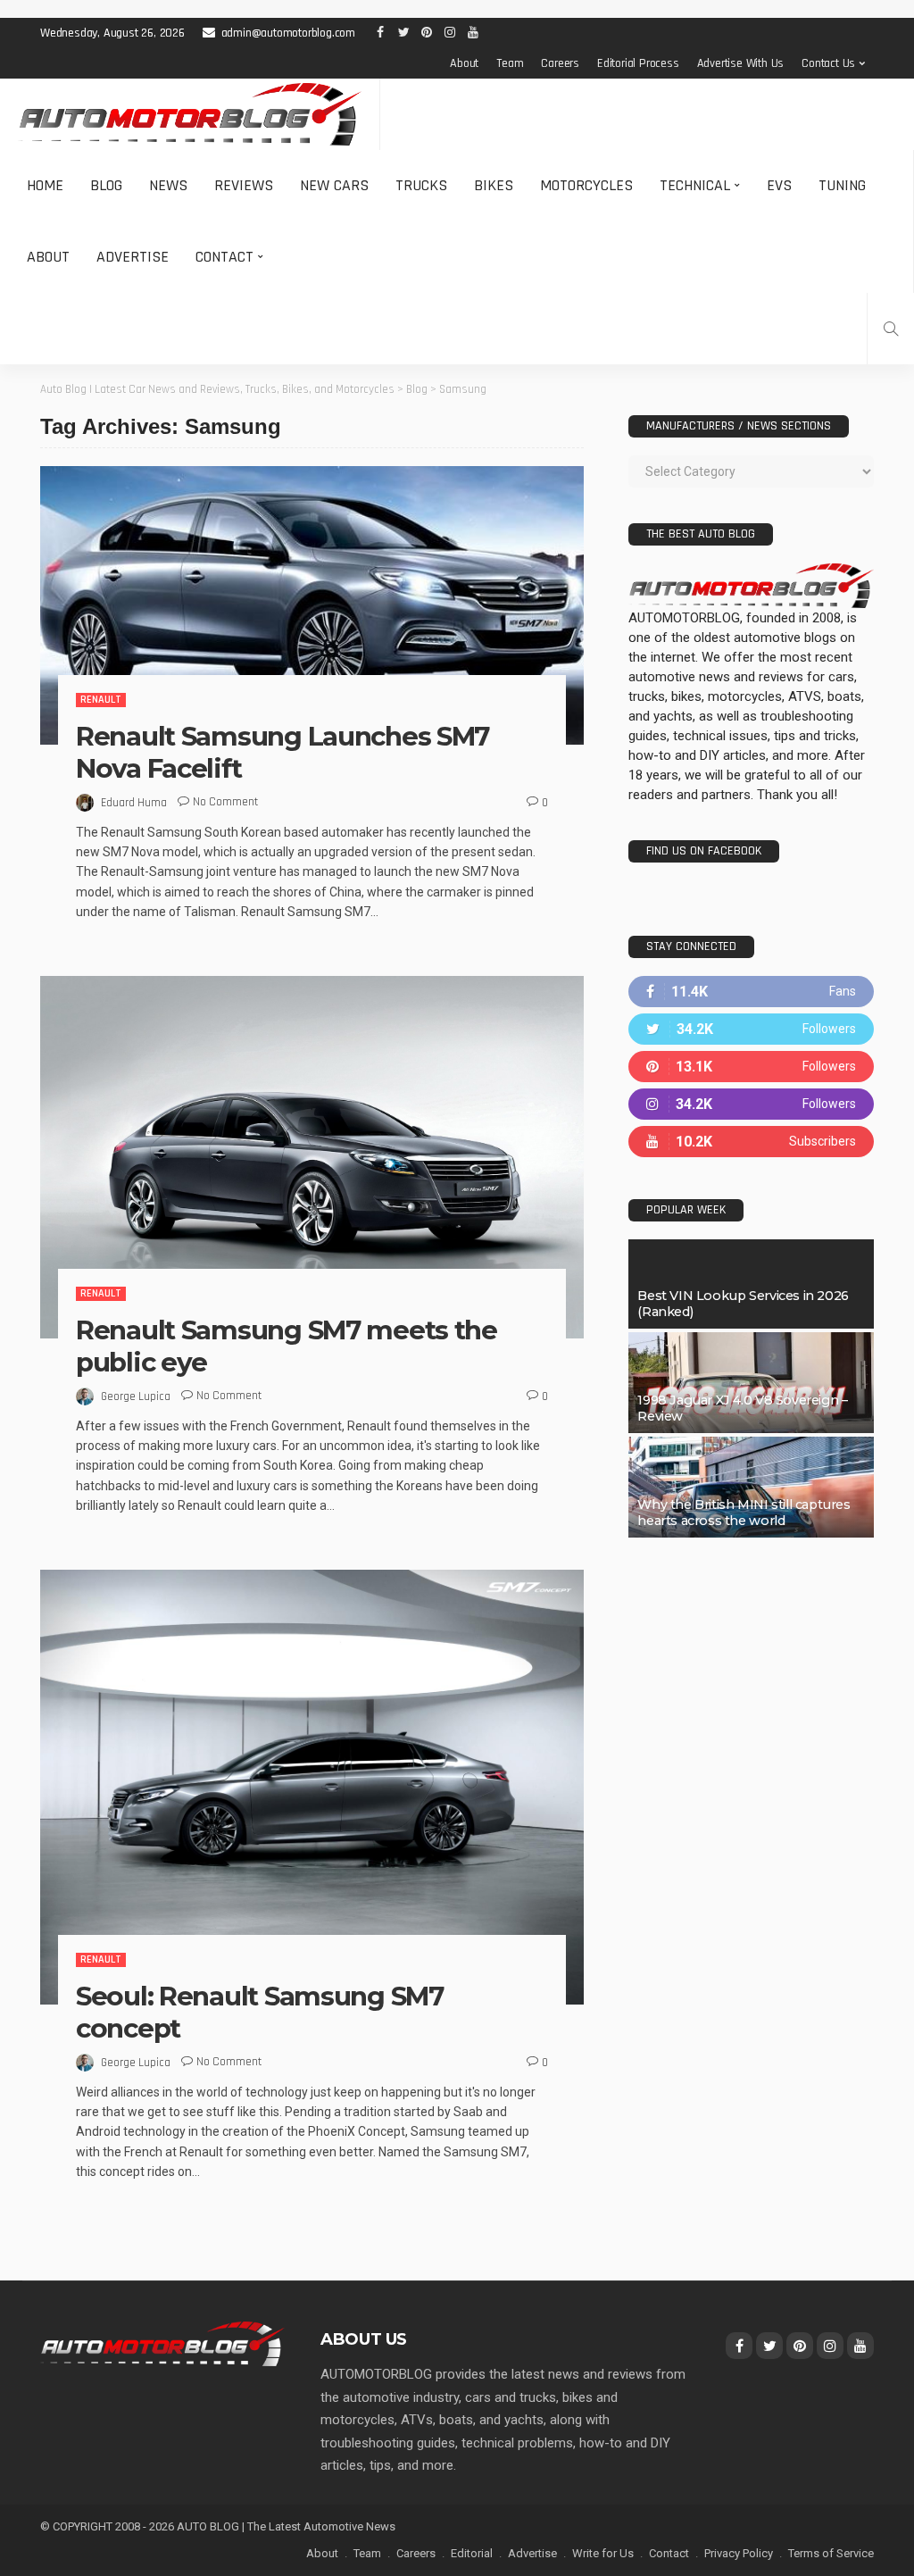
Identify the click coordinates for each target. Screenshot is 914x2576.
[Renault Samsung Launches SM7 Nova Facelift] (312, 605)
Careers (560, 63)
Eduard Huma (134, 803)
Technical (695, 185)
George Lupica (136, 1396)
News (168, 185)
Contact (224, 257)
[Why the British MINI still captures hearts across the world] (751, 1487)
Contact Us (828, 63)
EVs (779, 185)
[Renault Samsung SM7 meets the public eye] (312, 1157)
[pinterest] (751, 1067)
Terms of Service (831, 2553)
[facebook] (751, 992)
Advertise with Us (741, 63)
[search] (891, 329)
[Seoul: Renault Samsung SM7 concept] (312, 1787)
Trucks (421, 185)
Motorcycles (586, 185)
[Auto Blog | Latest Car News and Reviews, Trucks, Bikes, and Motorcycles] (162, 2343)
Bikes (494, 185)
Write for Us (603, 2553)
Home (45, 185)
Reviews (244, 185)
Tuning (842, 185)
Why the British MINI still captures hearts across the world (744, 1513)
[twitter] (751, 1029)
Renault (101, 700)
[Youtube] (751, 1142)
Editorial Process (638, 63)
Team (510, 63)
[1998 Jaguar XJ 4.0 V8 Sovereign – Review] (751, 1383)
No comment (225, 802)
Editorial (472, 2553)
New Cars (334, 185)
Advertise (133, 257)
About (464, 63)
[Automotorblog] (190, 114)
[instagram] (751, 1104)
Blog (106, 185)
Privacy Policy (739, 2553)
